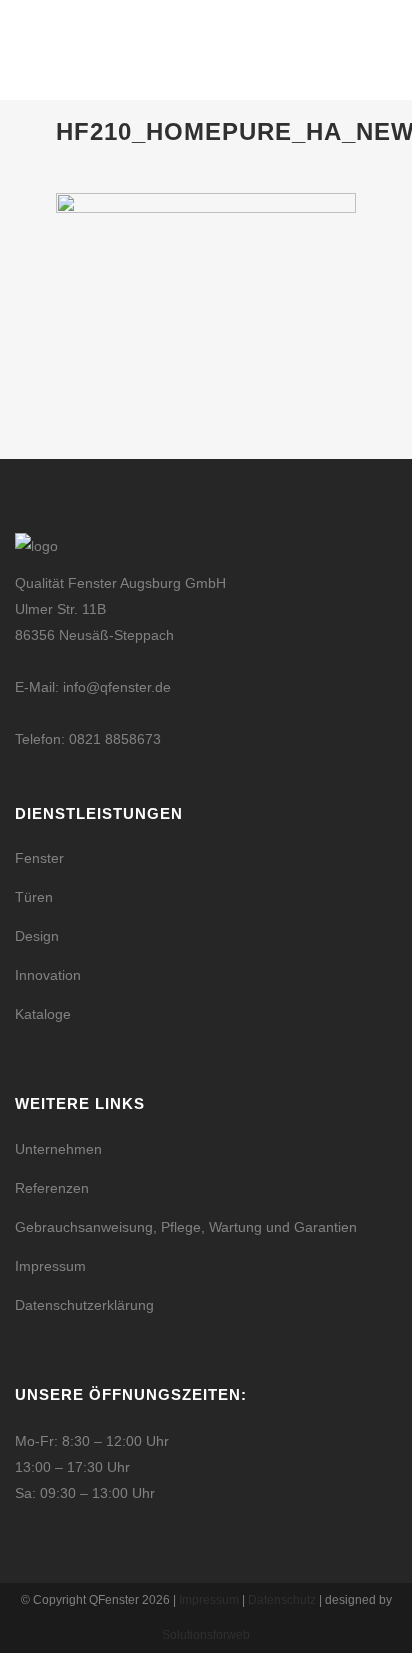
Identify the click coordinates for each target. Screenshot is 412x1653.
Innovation (48, 975)
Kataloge (43, 1014)
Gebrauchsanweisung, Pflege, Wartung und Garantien (186, 1227)
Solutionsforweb (206, 1635)
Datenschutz (282, 1600)
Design (37, 936)
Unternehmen (58, 1149)
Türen (34, 897)
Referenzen (52, 1188)
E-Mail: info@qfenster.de (93, 687)
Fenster (39, 858)
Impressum (50, 1266)
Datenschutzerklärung (84, 1305)
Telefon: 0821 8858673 (88, 739)
